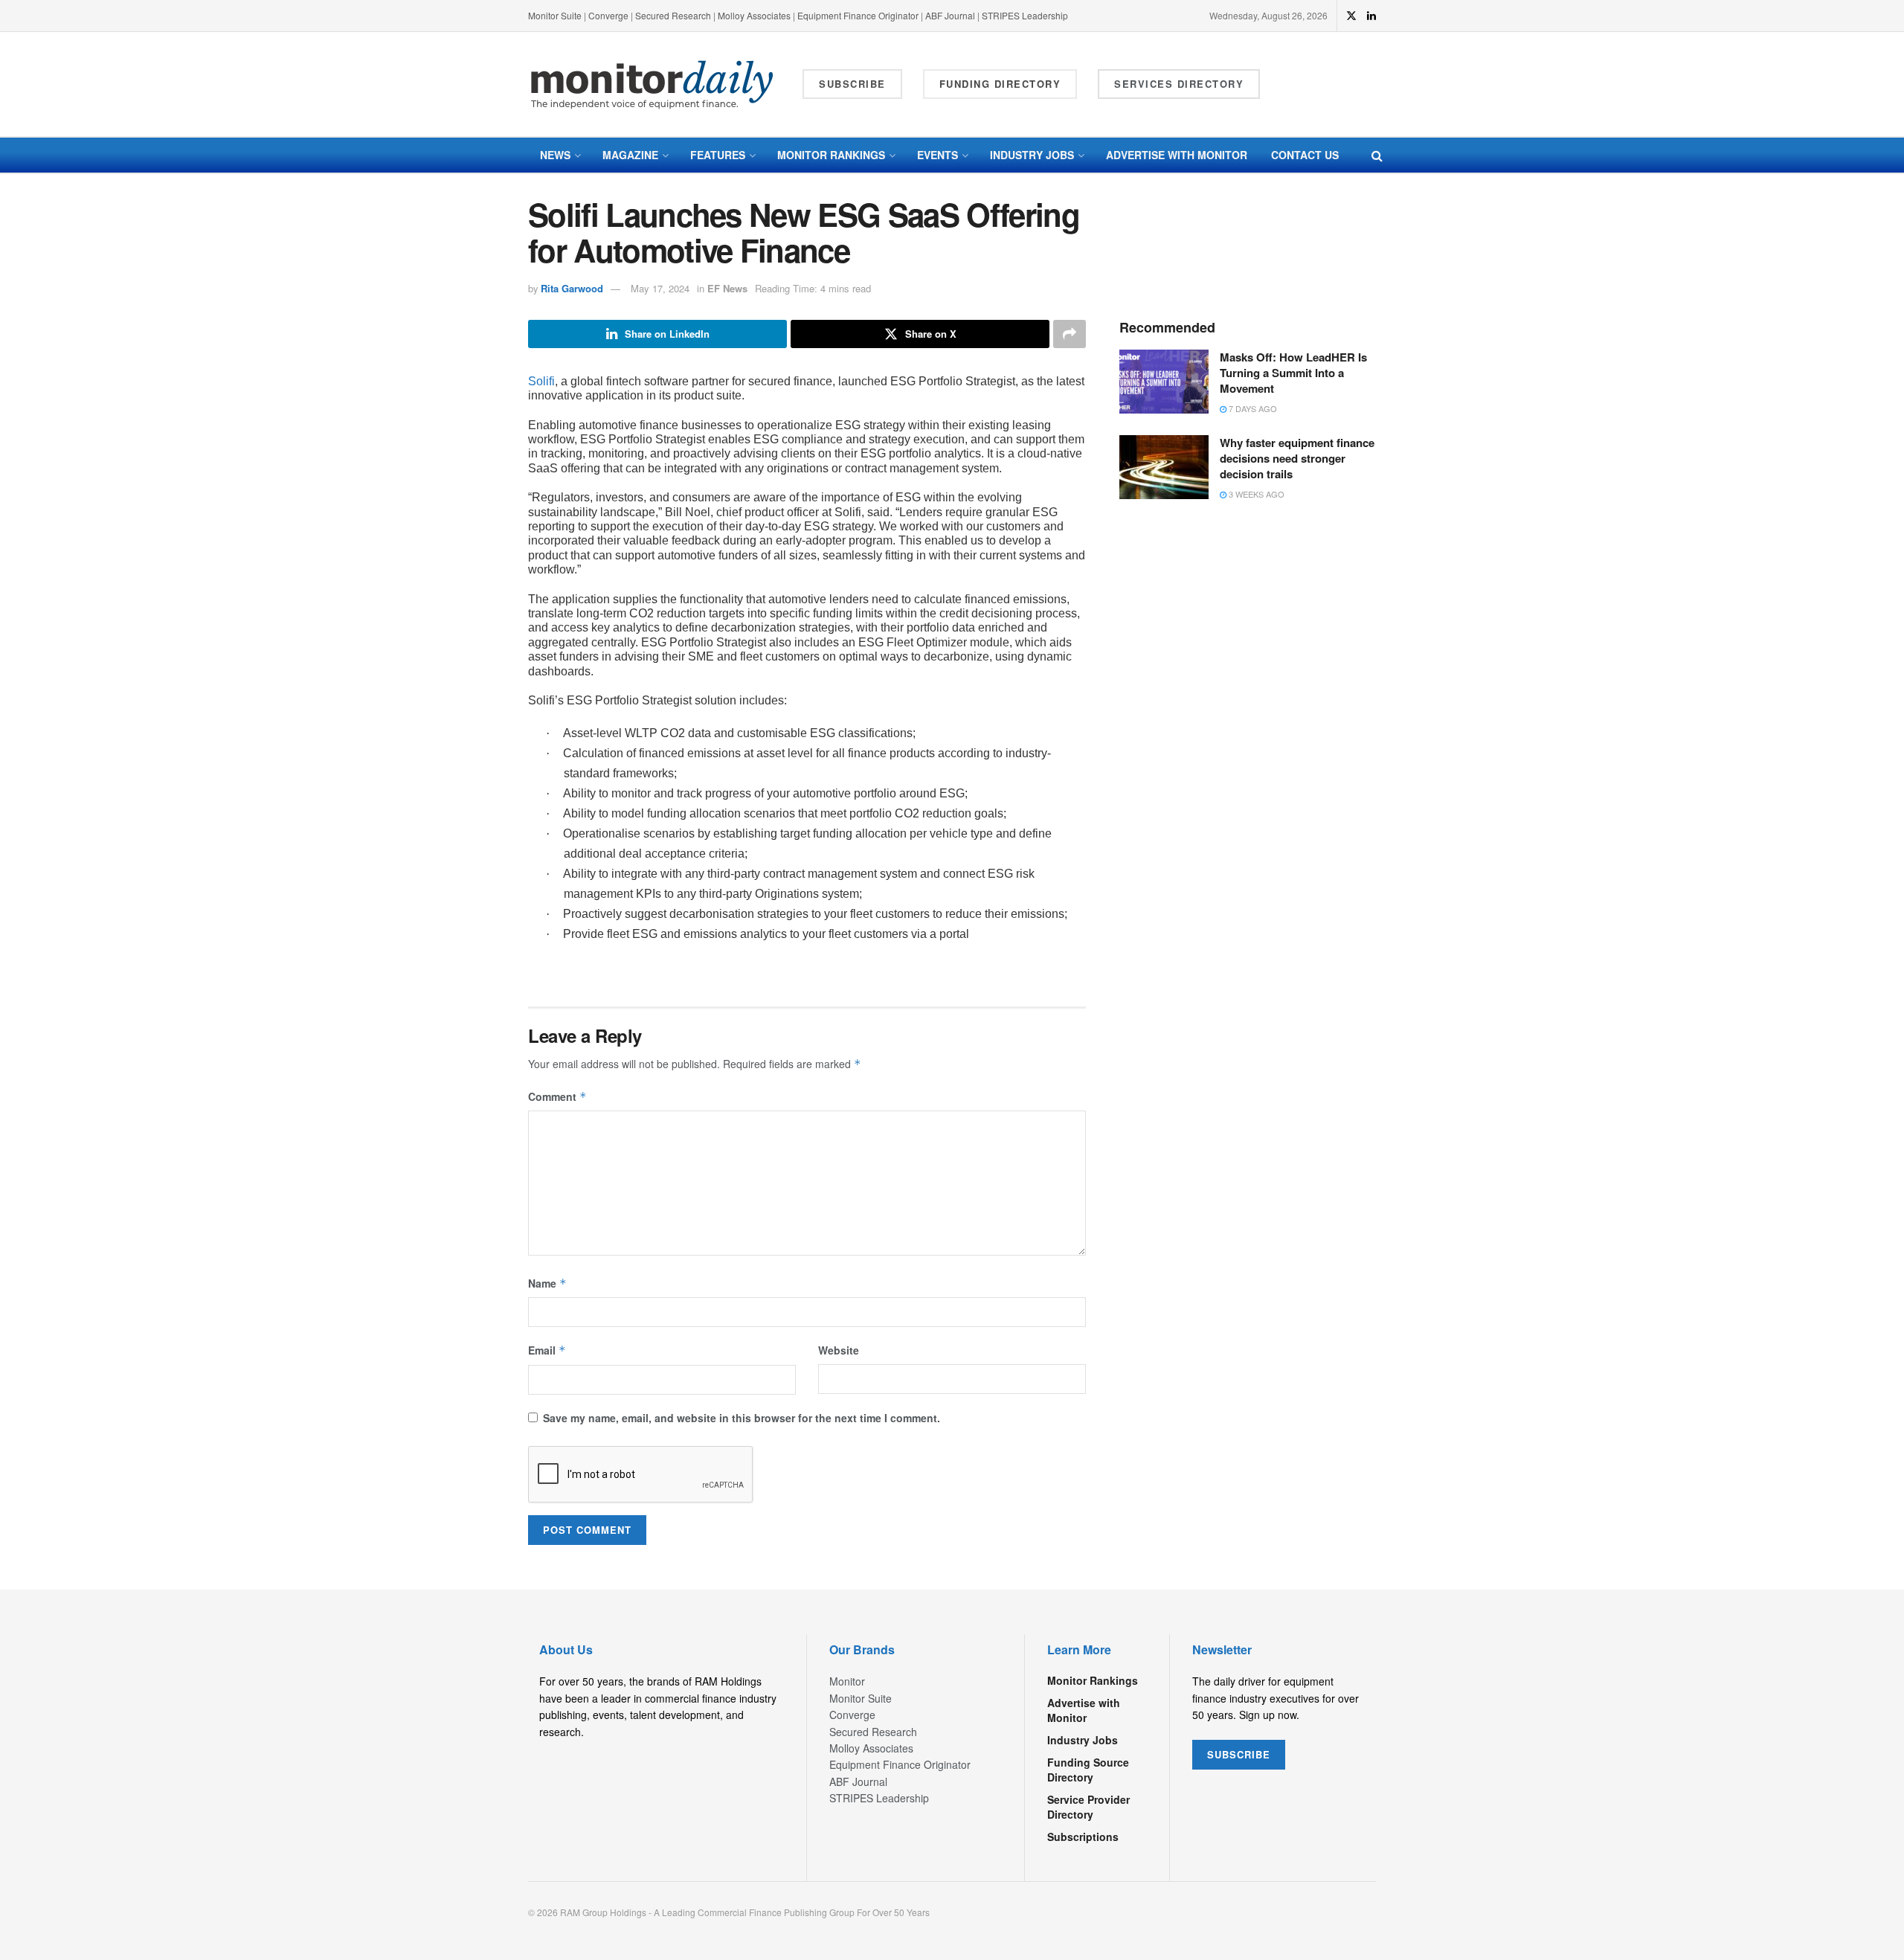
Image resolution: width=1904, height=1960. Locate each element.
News (555, 155)
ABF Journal (950, 15)
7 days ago (1252, 408)
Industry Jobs (1032, 155)
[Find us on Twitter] (1351, 16)
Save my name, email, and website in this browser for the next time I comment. (742, 1418)
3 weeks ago (1255, 494)
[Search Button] (1377, 155)
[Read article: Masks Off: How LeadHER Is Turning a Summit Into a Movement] (1164, 382)
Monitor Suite (555, 15)
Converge (608, 15)
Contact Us (1305, 155)
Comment (557, 1096)
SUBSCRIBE (1239, 1754)
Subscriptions (1083, 1837)
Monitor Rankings (831, 155)
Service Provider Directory (1088, 1807)
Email (547, 1350)
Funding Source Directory (1088, 1770)
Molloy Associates (755, 15)
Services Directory (1179, 84)
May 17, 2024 (660, 288)
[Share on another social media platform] (1070, 334)
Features (718, 155)
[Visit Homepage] (652, 84)
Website (839, 1350)
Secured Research (673, 15)
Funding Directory (1000, 84)
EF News (727, 288)
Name (547, 1283)
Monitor (847, 1681)
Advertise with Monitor (1177, 155)
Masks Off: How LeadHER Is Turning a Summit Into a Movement (1293, 373)
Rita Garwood (572, 288)
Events (937, 155)
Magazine (630, 155)
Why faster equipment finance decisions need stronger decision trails (1297, 458)
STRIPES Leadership (1025, 15)
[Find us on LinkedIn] (1371, 16)
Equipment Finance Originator (858, 15)
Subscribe (852, 84)
